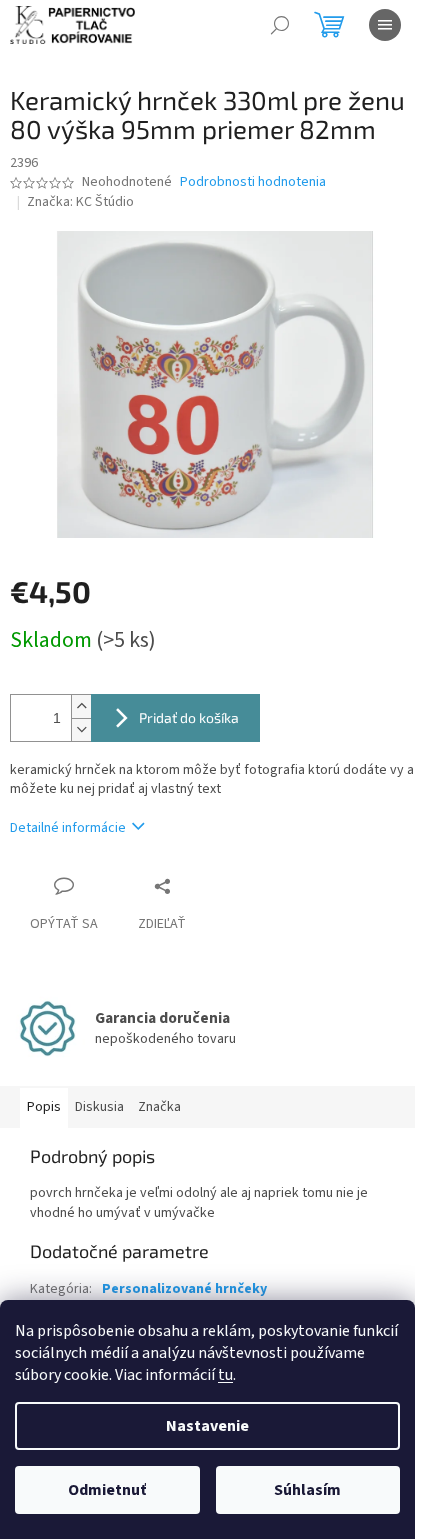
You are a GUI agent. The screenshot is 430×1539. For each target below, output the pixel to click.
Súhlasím (307, 1490)
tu (225, 1375)
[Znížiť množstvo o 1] (81, 729)
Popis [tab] (44, 1107)
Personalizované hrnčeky (184, 1289)
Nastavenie (207, 1426)
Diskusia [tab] (99, 1107)
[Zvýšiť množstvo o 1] (81, 706)
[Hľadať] (280, 25)
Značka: (80, 202)
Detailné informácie (68, 828)
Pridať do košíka (189, 717)
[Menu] (385, 25)
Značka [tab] (159, 1107)
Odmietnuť (107, 1490)
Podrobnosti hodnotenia (253, 182)
